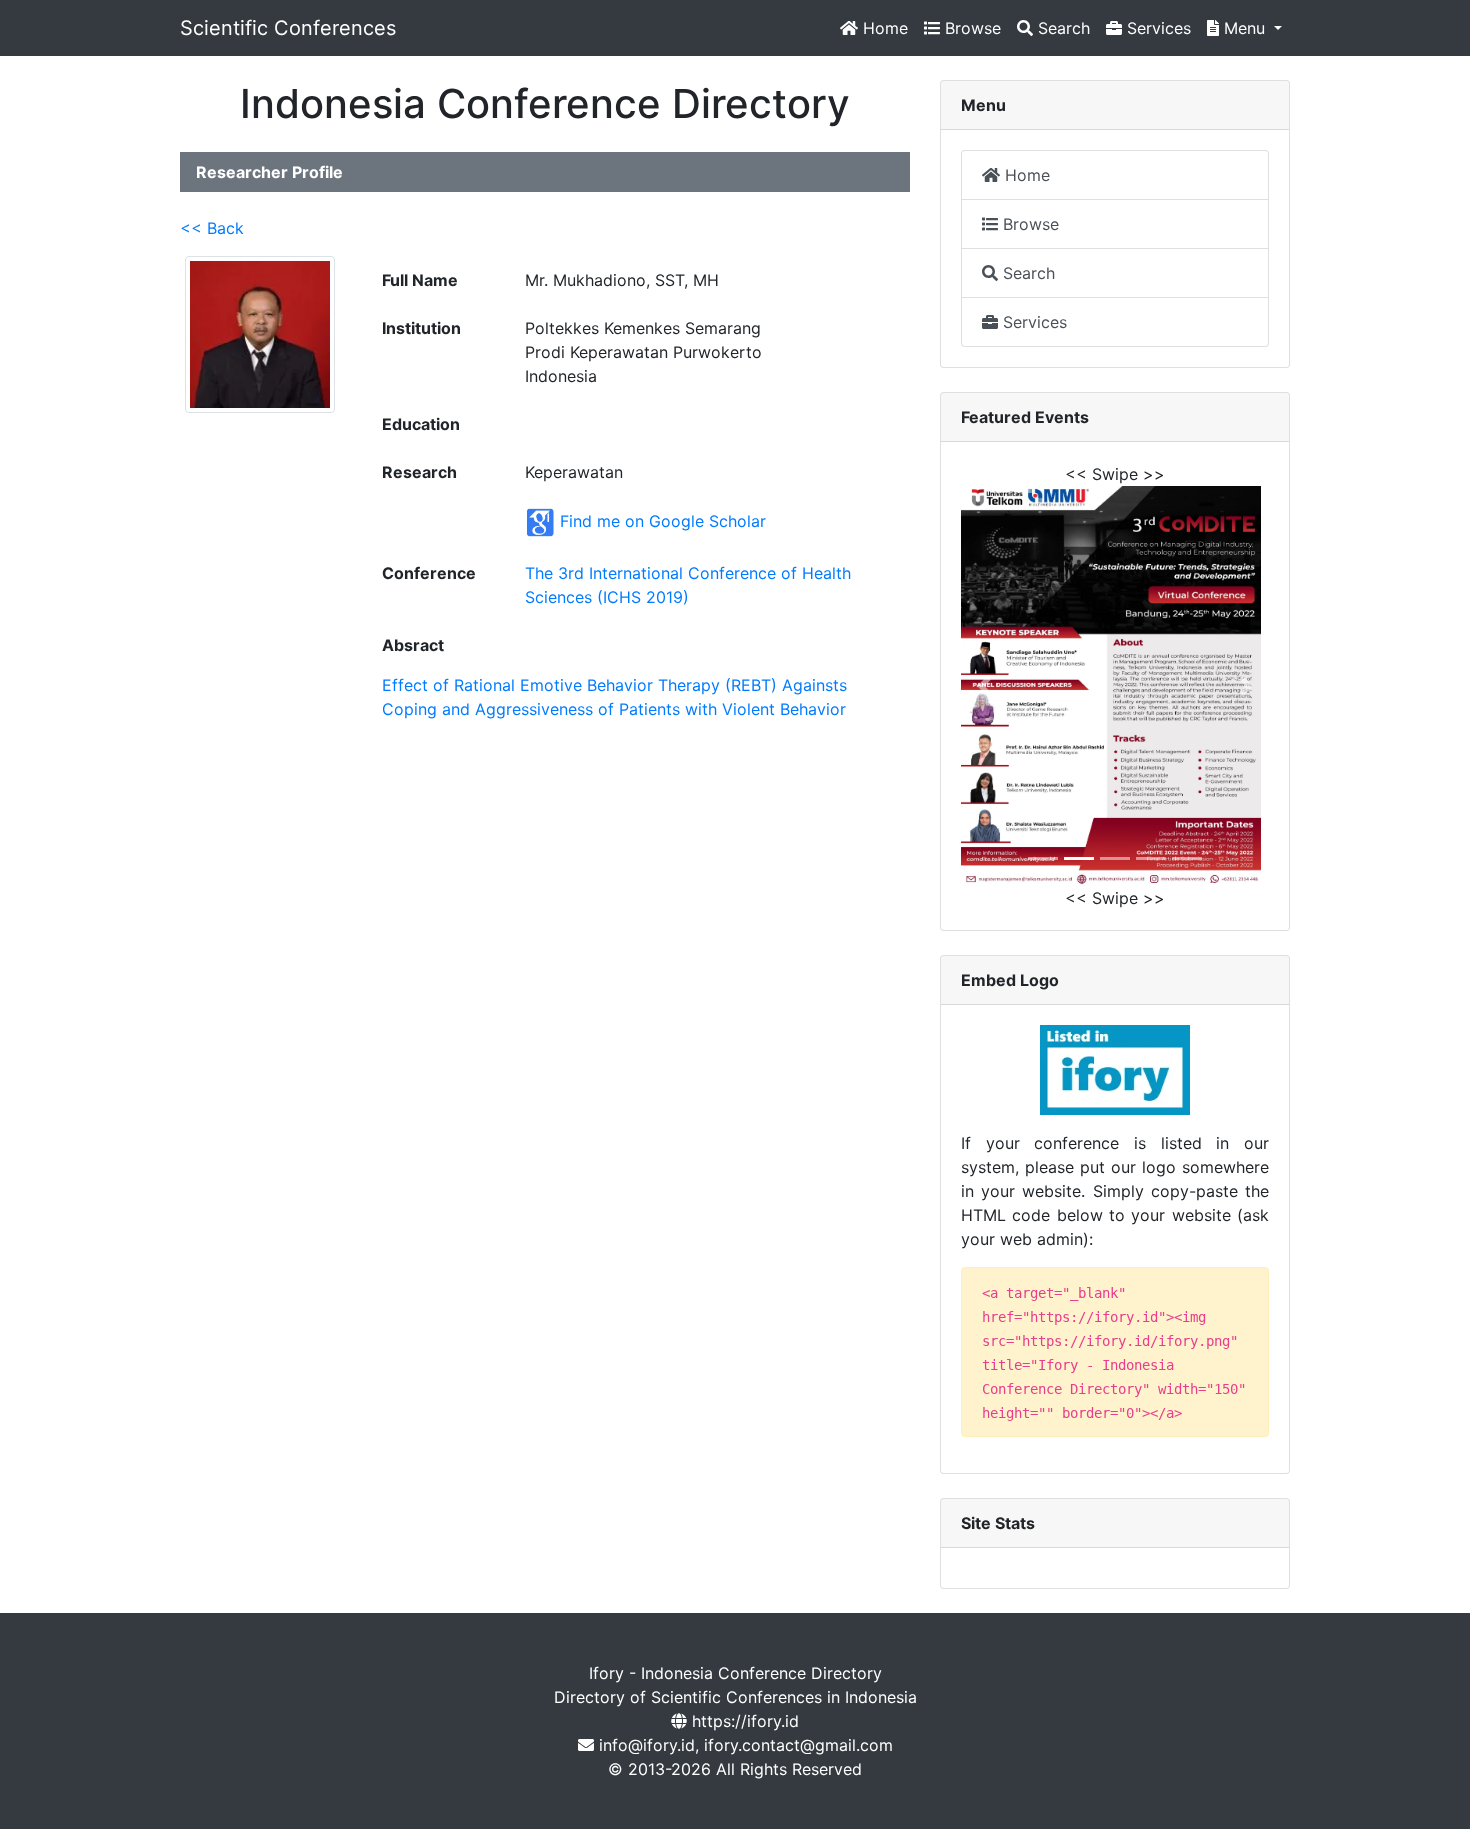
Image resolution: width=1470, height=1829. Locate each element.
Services (1156, 28)
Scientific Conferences (288, 28)
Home (883, 28)
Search (1061, 28)
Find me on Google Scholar (663, 521)
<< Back (212, 228)
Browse (970, 28)
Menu (1244, 28)
